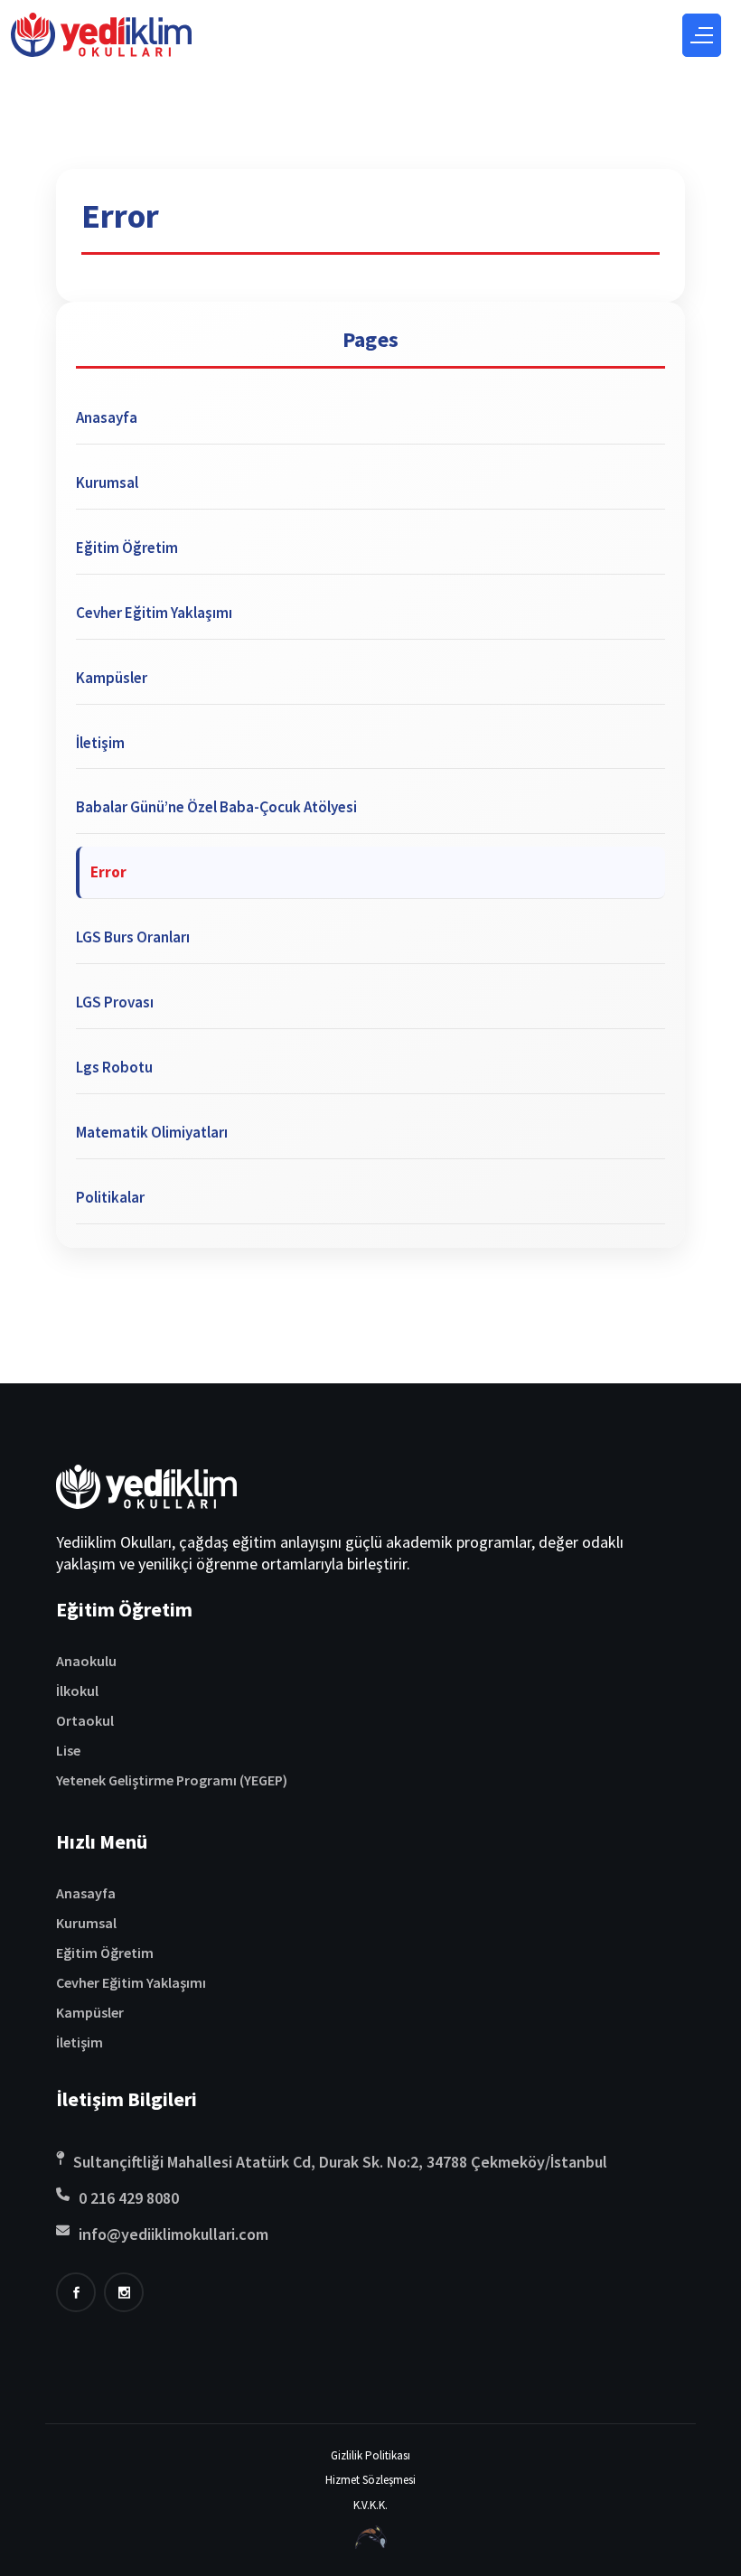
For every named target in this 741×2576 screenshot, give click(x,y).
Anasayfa (107, 417)
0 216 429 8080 (129, 2198)
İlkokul (77, 1691)
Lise (68, 1750)
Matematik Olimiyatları (152, 1132)
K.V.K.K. (370, 2505)
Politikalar (110, 1197)
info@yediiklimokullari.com (174, 2234)
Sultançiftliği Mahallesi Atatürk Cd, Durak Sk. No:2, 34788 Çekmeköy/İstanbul (340, 2162)
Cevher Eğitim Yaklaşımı (154, 613)
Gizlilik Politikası (370, 2455)
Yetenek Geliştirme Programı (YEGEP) (172, 1780)
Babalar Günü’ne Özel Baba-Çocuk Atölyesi (216, 807)
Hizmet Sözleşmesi (370, 2480)
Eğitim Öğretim (127, 548)
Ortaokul (85, 1720)
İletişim (100, 743)
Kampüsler (112, 678)
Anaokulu (86, 1661)
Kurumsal (107, 482)
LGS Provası (115, 1002)
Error (108, 872)
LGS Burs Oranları (133, 937)
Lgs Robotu (114, 1067)
